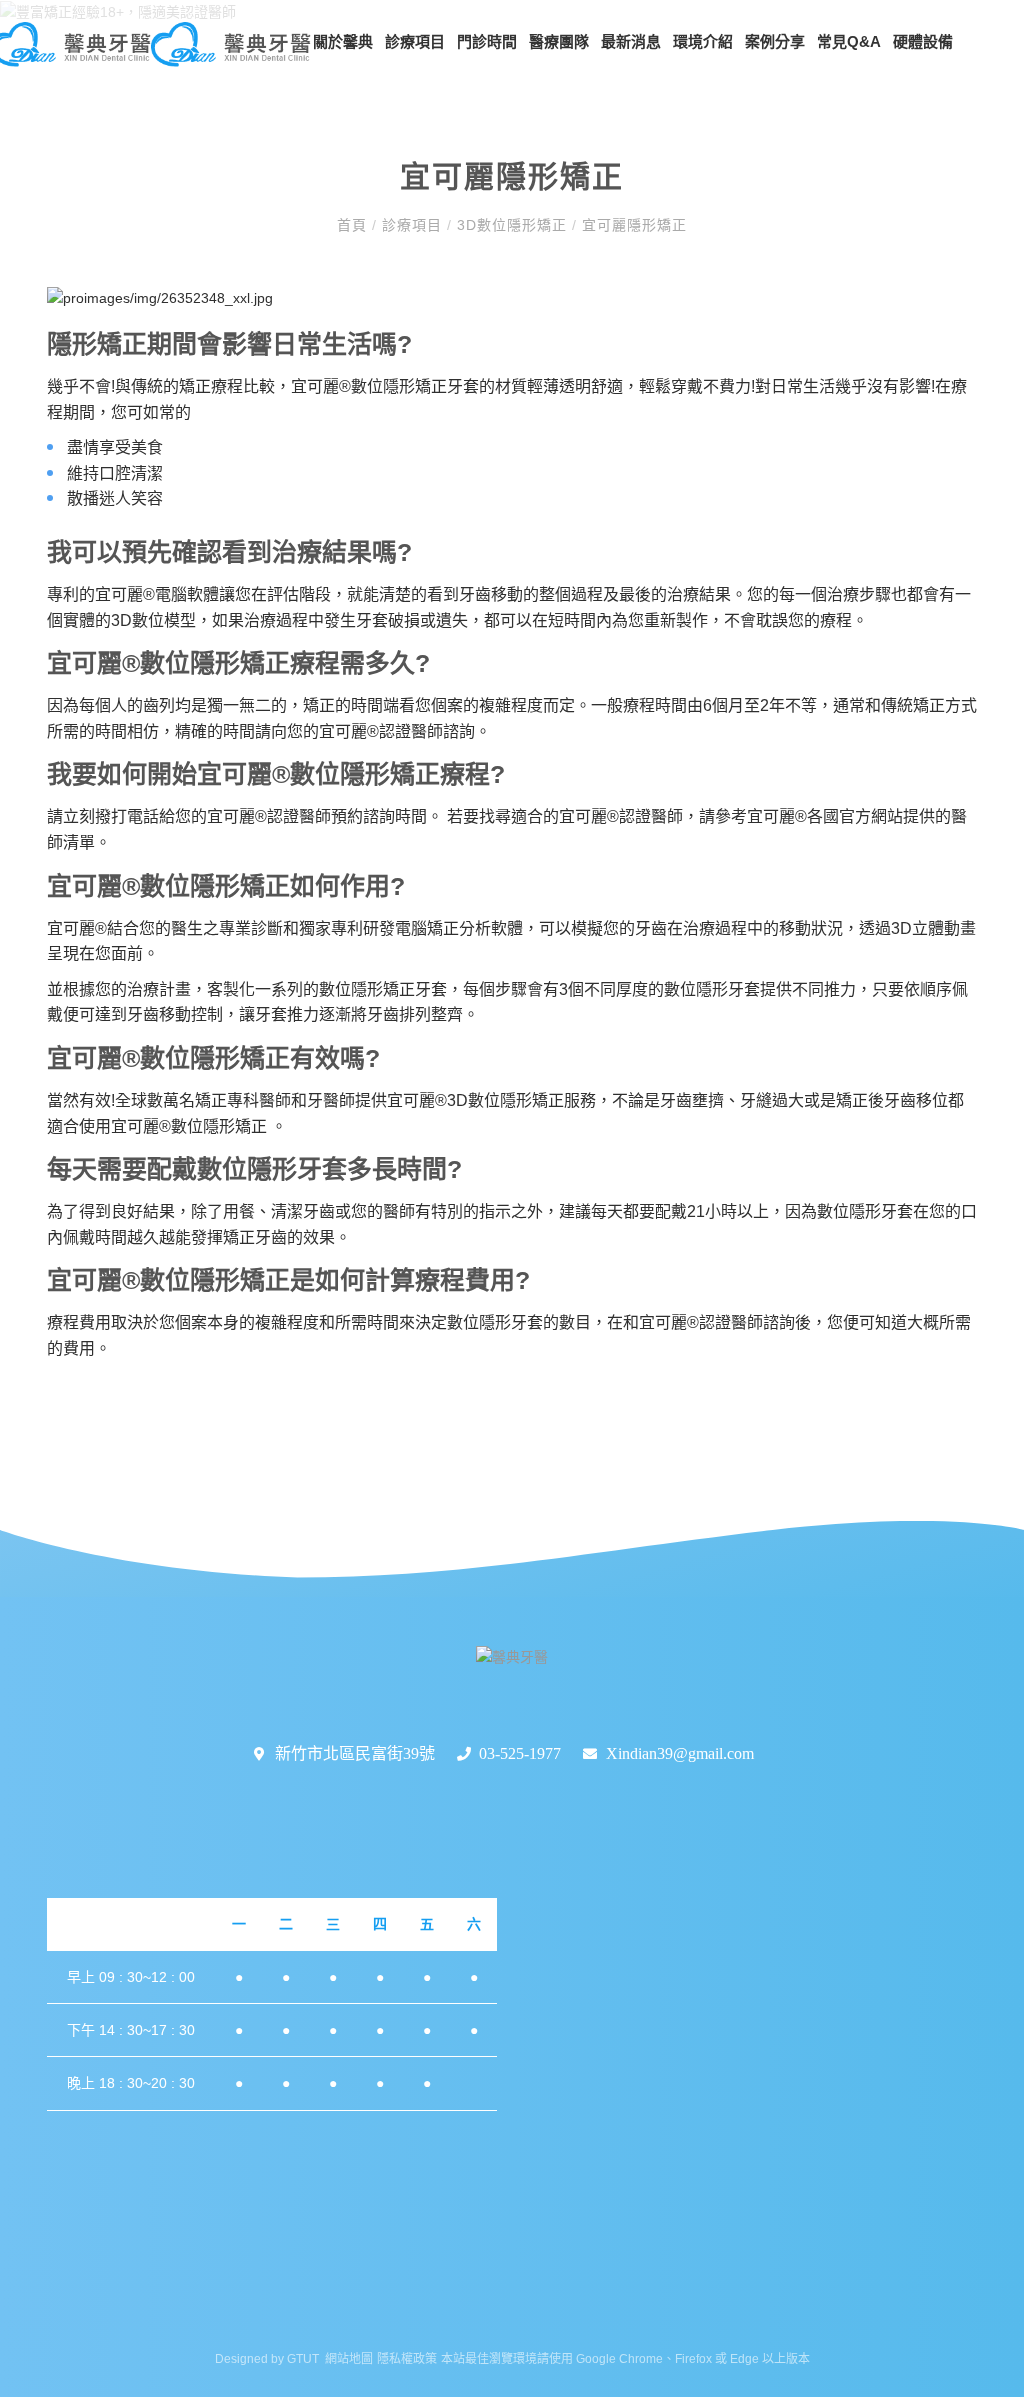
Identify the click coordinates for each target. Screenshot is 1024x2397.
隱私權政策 (407, 2359)
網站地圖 (349, 2359)
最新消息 (631, 41)
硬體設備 (923, 41)
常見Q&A (849, 41)
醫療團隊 (559, 41)
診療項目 (415, 41)
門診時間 (487, 41)
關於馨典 (343, 41)
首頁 (354, 225)
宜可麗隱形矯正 (632, 225)
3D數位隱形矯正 (512, 225)
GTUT (303, 2359)
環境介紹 (703, 41)
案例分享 (775, 41)
